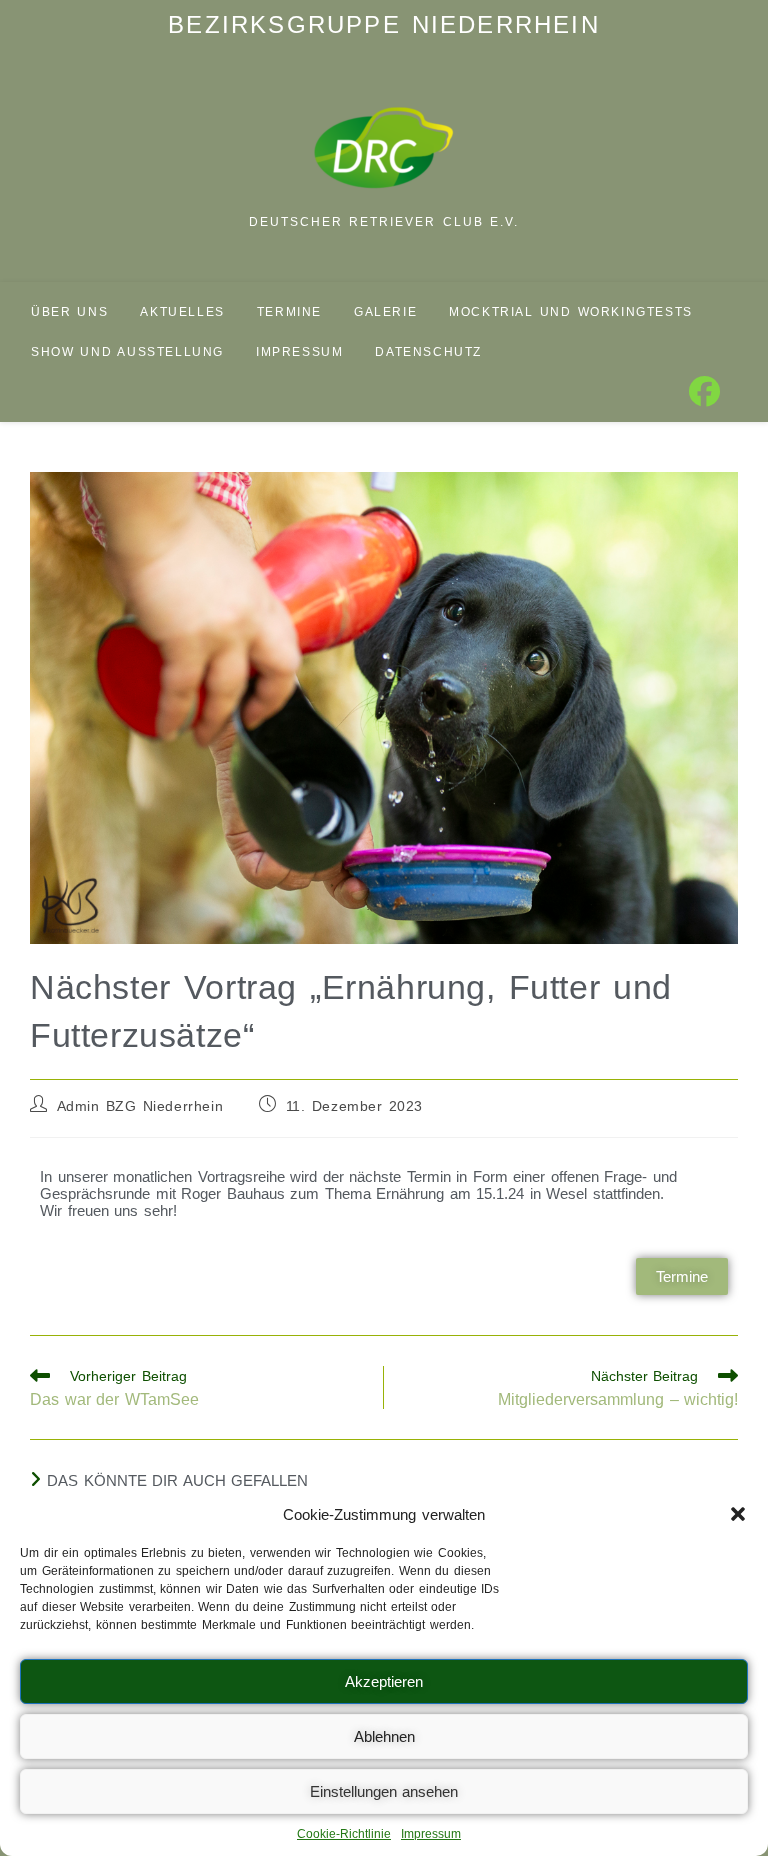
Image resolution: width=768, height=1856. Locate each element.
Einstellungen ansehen (384, 1791)
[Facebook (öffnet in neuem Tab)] (704, 392)
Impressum (431, 1834)
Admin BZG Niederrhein (140, 1106)
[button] (738, 1514)
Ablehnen (384, 1736)
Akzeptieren (384, 1681)
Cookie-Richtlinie (344, 1834)
